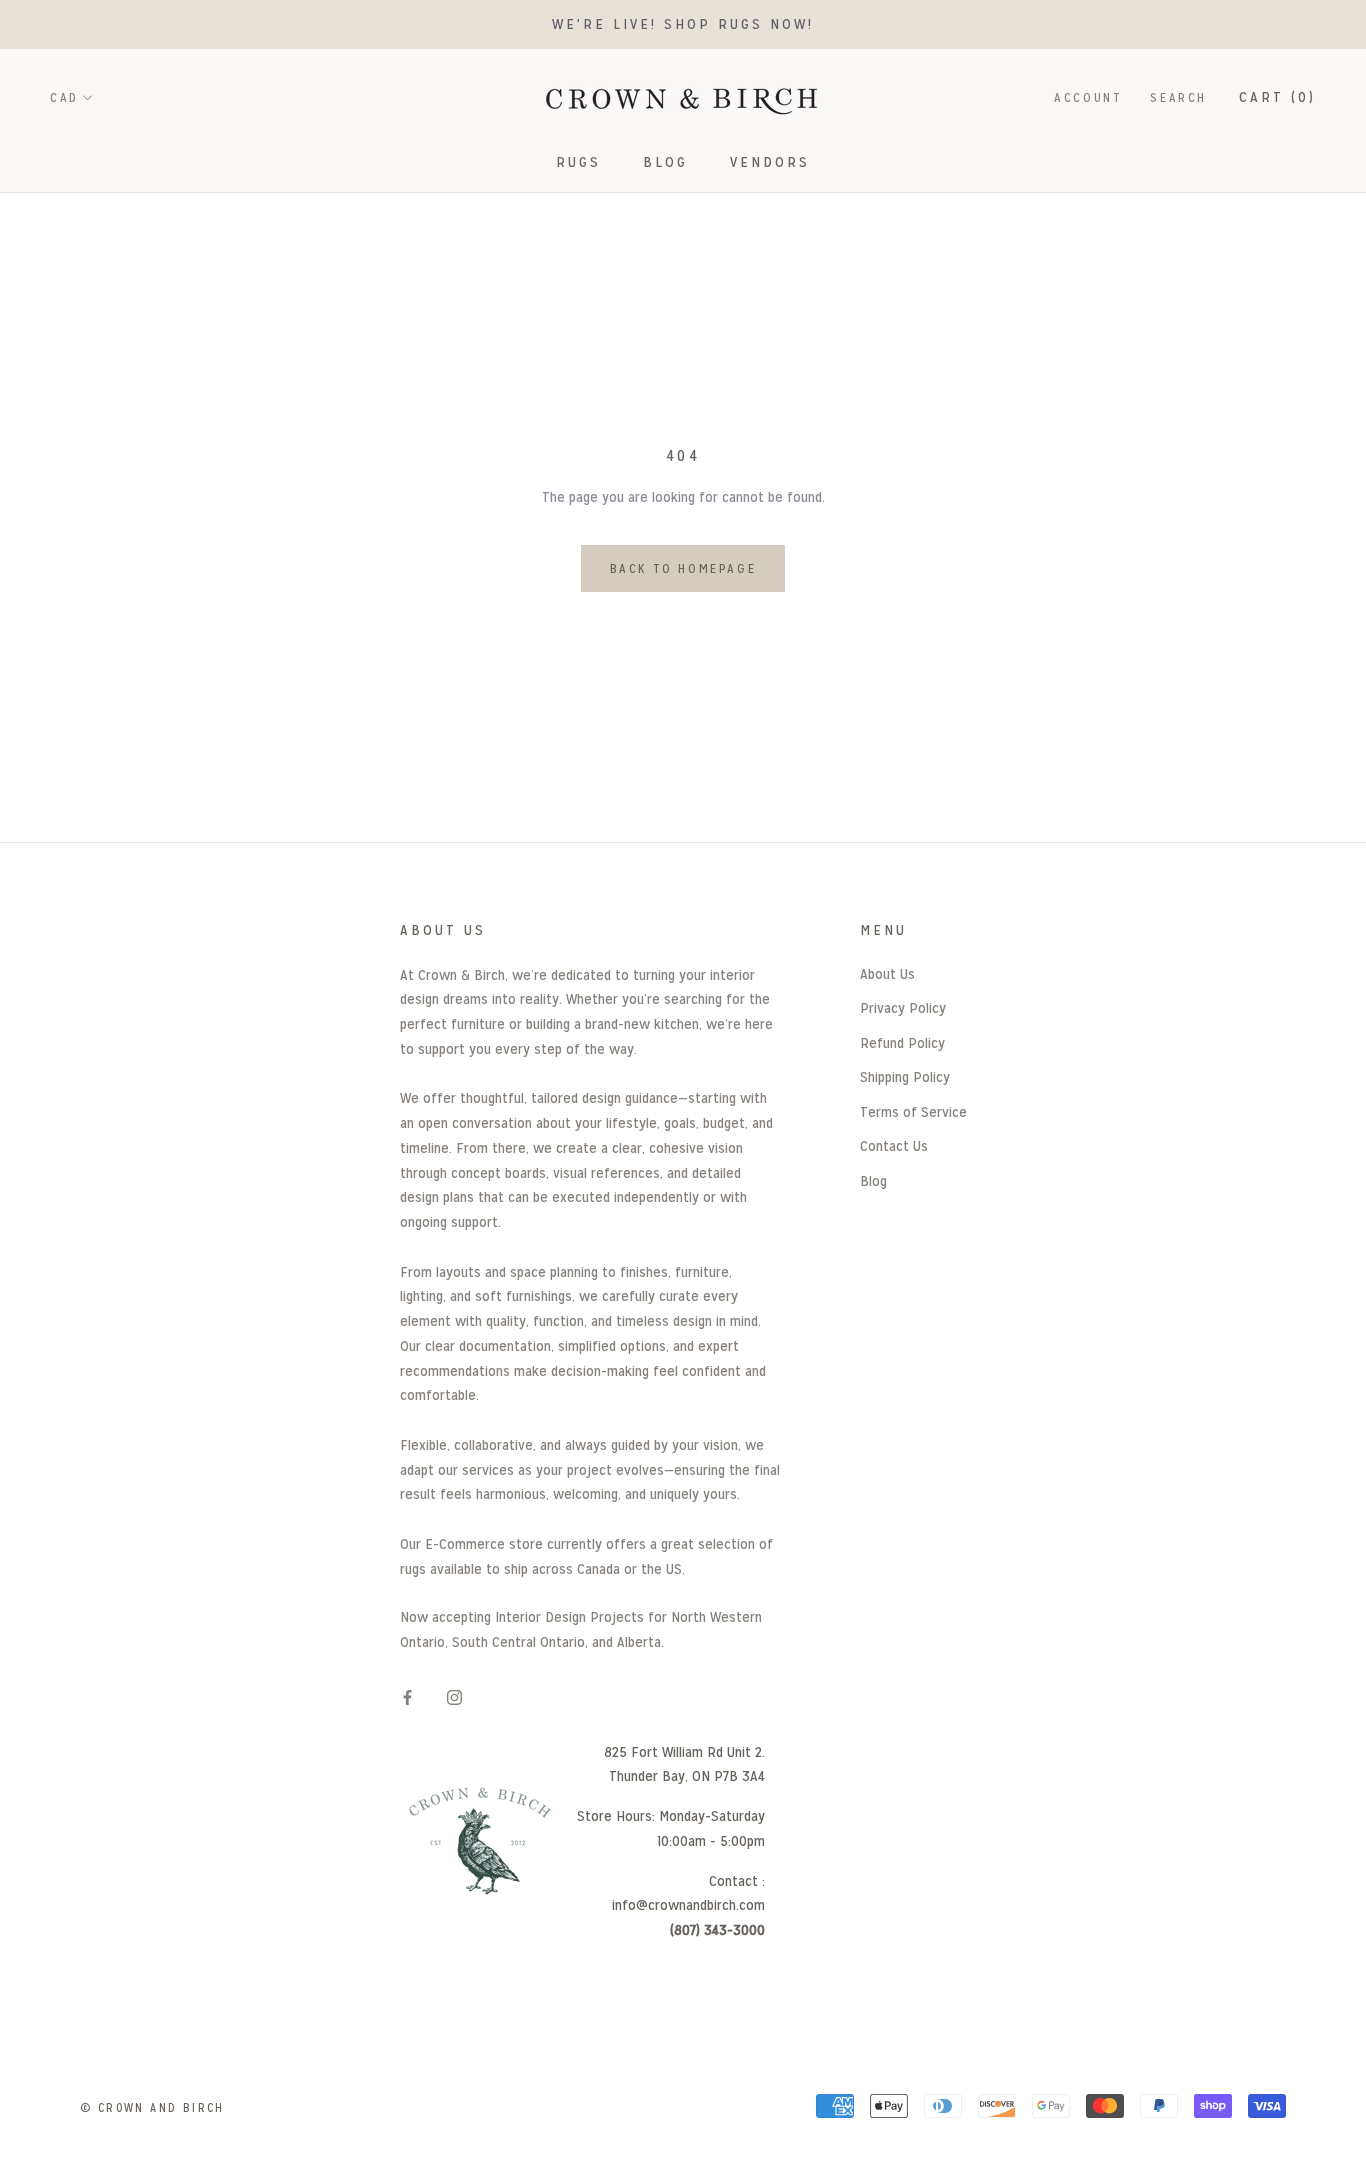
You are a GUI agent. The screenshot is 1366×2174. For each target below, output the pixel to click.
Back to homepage (683, 568)
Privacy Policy (903, 1007)
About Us (887, 973)
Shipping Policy (905, 1076)
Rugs (578, 161)
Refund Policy (902, 1042)
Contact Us (894, 1145)
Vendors (770, 161)
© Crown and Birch (152, 2108)
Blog (665, 161)
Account (1088, 97)
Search (1178, 97)
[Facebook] (407, 1697)
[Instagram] (454, 1697)
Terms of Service (913, 1111)
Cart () (1277, 96)
